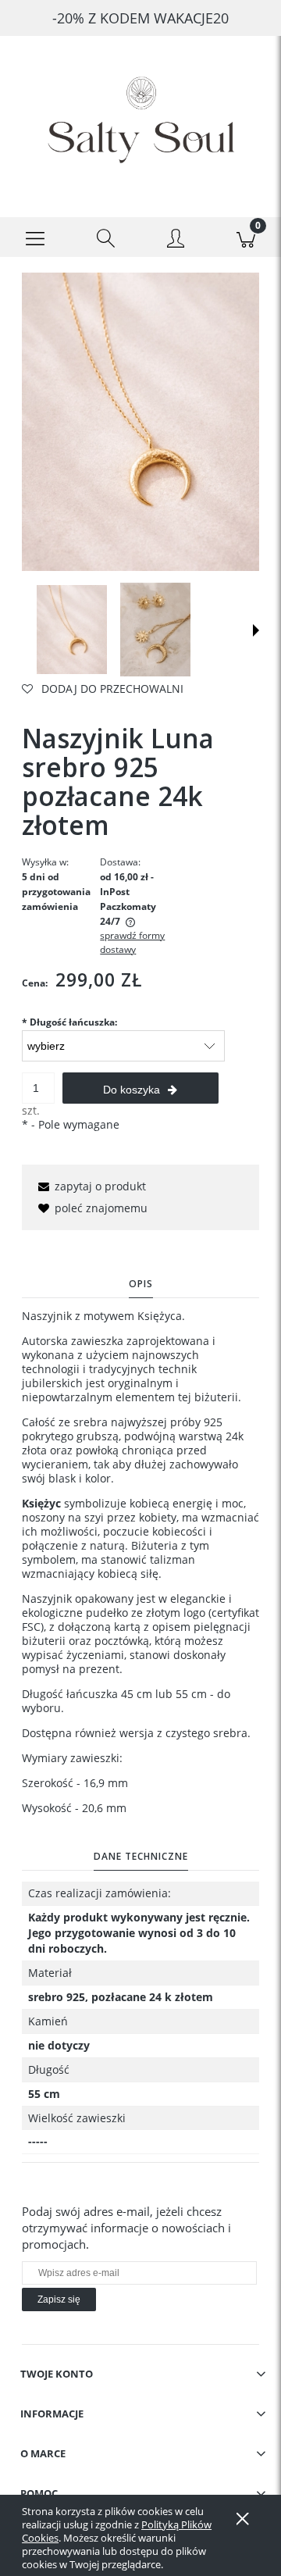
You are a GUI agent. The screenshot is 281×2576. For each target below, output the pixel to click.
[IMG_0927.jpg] (155, 630)
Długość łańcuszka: (69, 1022)
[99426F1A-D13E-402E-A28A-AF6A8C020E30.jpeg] (72, 630)
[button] (35, 237)
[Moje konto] (176, 240)
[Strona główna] (140, 114)
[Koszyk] (246, 237)
